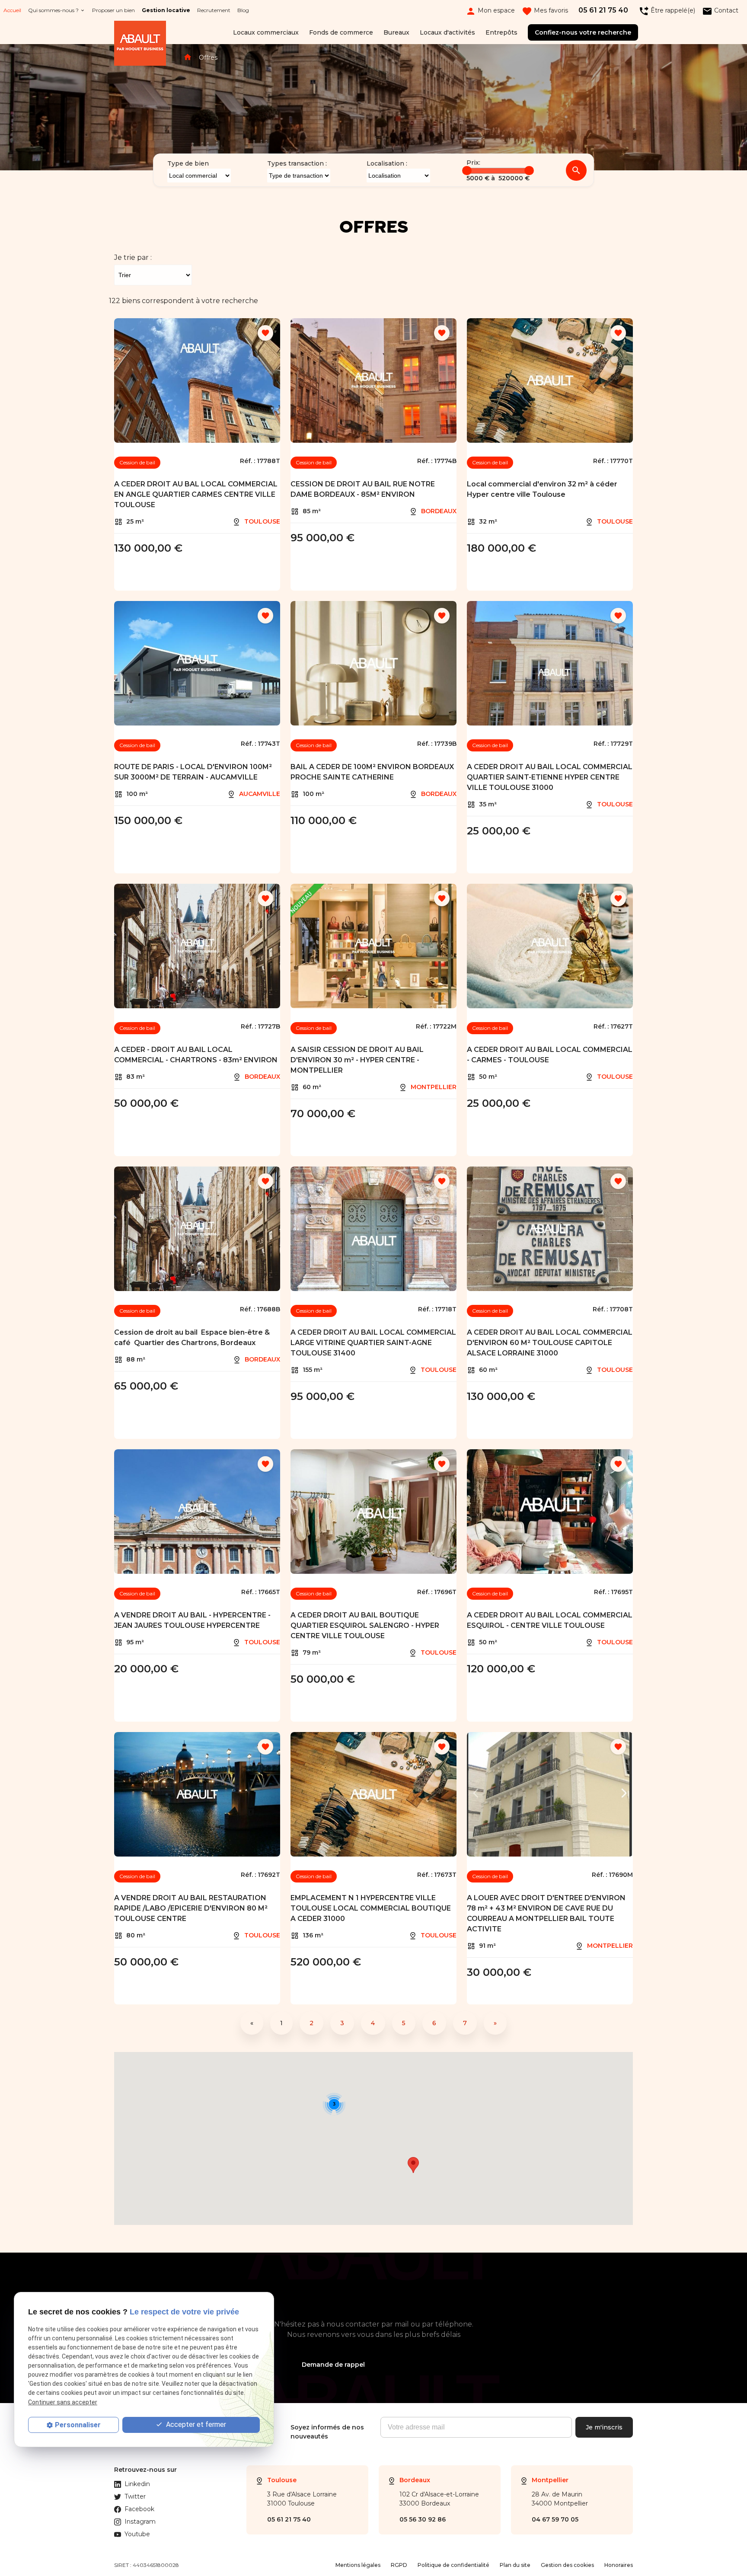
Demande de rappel (333, 2365)
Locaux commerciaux (266, 32)
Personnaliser (78, 2425)
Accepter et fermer (195, 2424)
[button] (413, 2165)
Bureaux (396, 32)
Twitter (135, 2496)
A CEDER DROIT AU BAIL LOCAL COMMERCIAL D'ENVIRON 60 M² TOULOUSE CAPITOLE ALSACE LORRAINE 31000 (550, 1343)
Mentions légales (358, 2565)
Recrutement (214, 10)
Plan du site (515, 2565)
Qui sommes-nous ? (53, 10)
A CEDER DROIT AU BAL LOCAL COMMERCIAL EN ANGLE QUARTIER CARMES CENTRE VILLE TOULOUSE (196, 494)
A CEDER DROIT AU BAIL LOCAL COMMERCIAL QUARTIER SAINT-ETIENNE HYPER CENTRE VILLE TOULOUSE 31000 (550, 777)
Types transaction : (297, 163)
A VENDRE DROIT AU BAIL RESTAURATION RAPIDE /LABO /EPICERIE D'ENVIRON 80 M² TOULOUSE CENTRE (191, 1908)
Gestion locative (166, 10)
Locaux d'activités (447, 32)
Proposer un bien (113, 10)
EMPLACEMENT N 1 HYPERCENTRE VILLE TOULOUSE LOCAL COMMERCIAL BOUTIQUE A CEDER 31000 (371, 1908)
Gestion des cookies (567, 2565)
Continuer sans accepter (63, 2402)
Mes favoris (545, 11)
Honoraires (619, 2565)
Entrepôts (501, 32)
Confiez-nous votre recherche (583, 32)
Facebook (139, 2509)
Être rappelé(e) (667, 11)
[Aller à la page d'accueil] (140, 45)
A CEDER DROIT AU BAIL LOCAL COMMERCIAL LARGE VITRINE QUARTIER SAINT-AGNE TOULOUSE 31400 (373, 1343)
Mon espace (490, 11)
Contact (720, 11)
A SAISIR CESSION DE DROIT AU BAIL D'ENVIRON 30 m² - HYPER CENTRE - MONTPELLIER (357, 1060)
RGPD (399, 2565)
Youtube (137, 2534)
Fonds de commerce (341, 32)
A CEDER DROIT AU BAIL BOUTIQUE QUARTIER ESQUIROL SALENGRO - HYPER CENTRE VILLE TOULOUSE (365, 1625)
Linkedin (137, 2484)
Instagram (140, 2522)
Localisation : (387, 163)
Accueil (12, 10)
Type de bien (188, 163)
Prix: (473, 163)
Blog (243, 10)
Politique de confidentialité (453, 2565)
